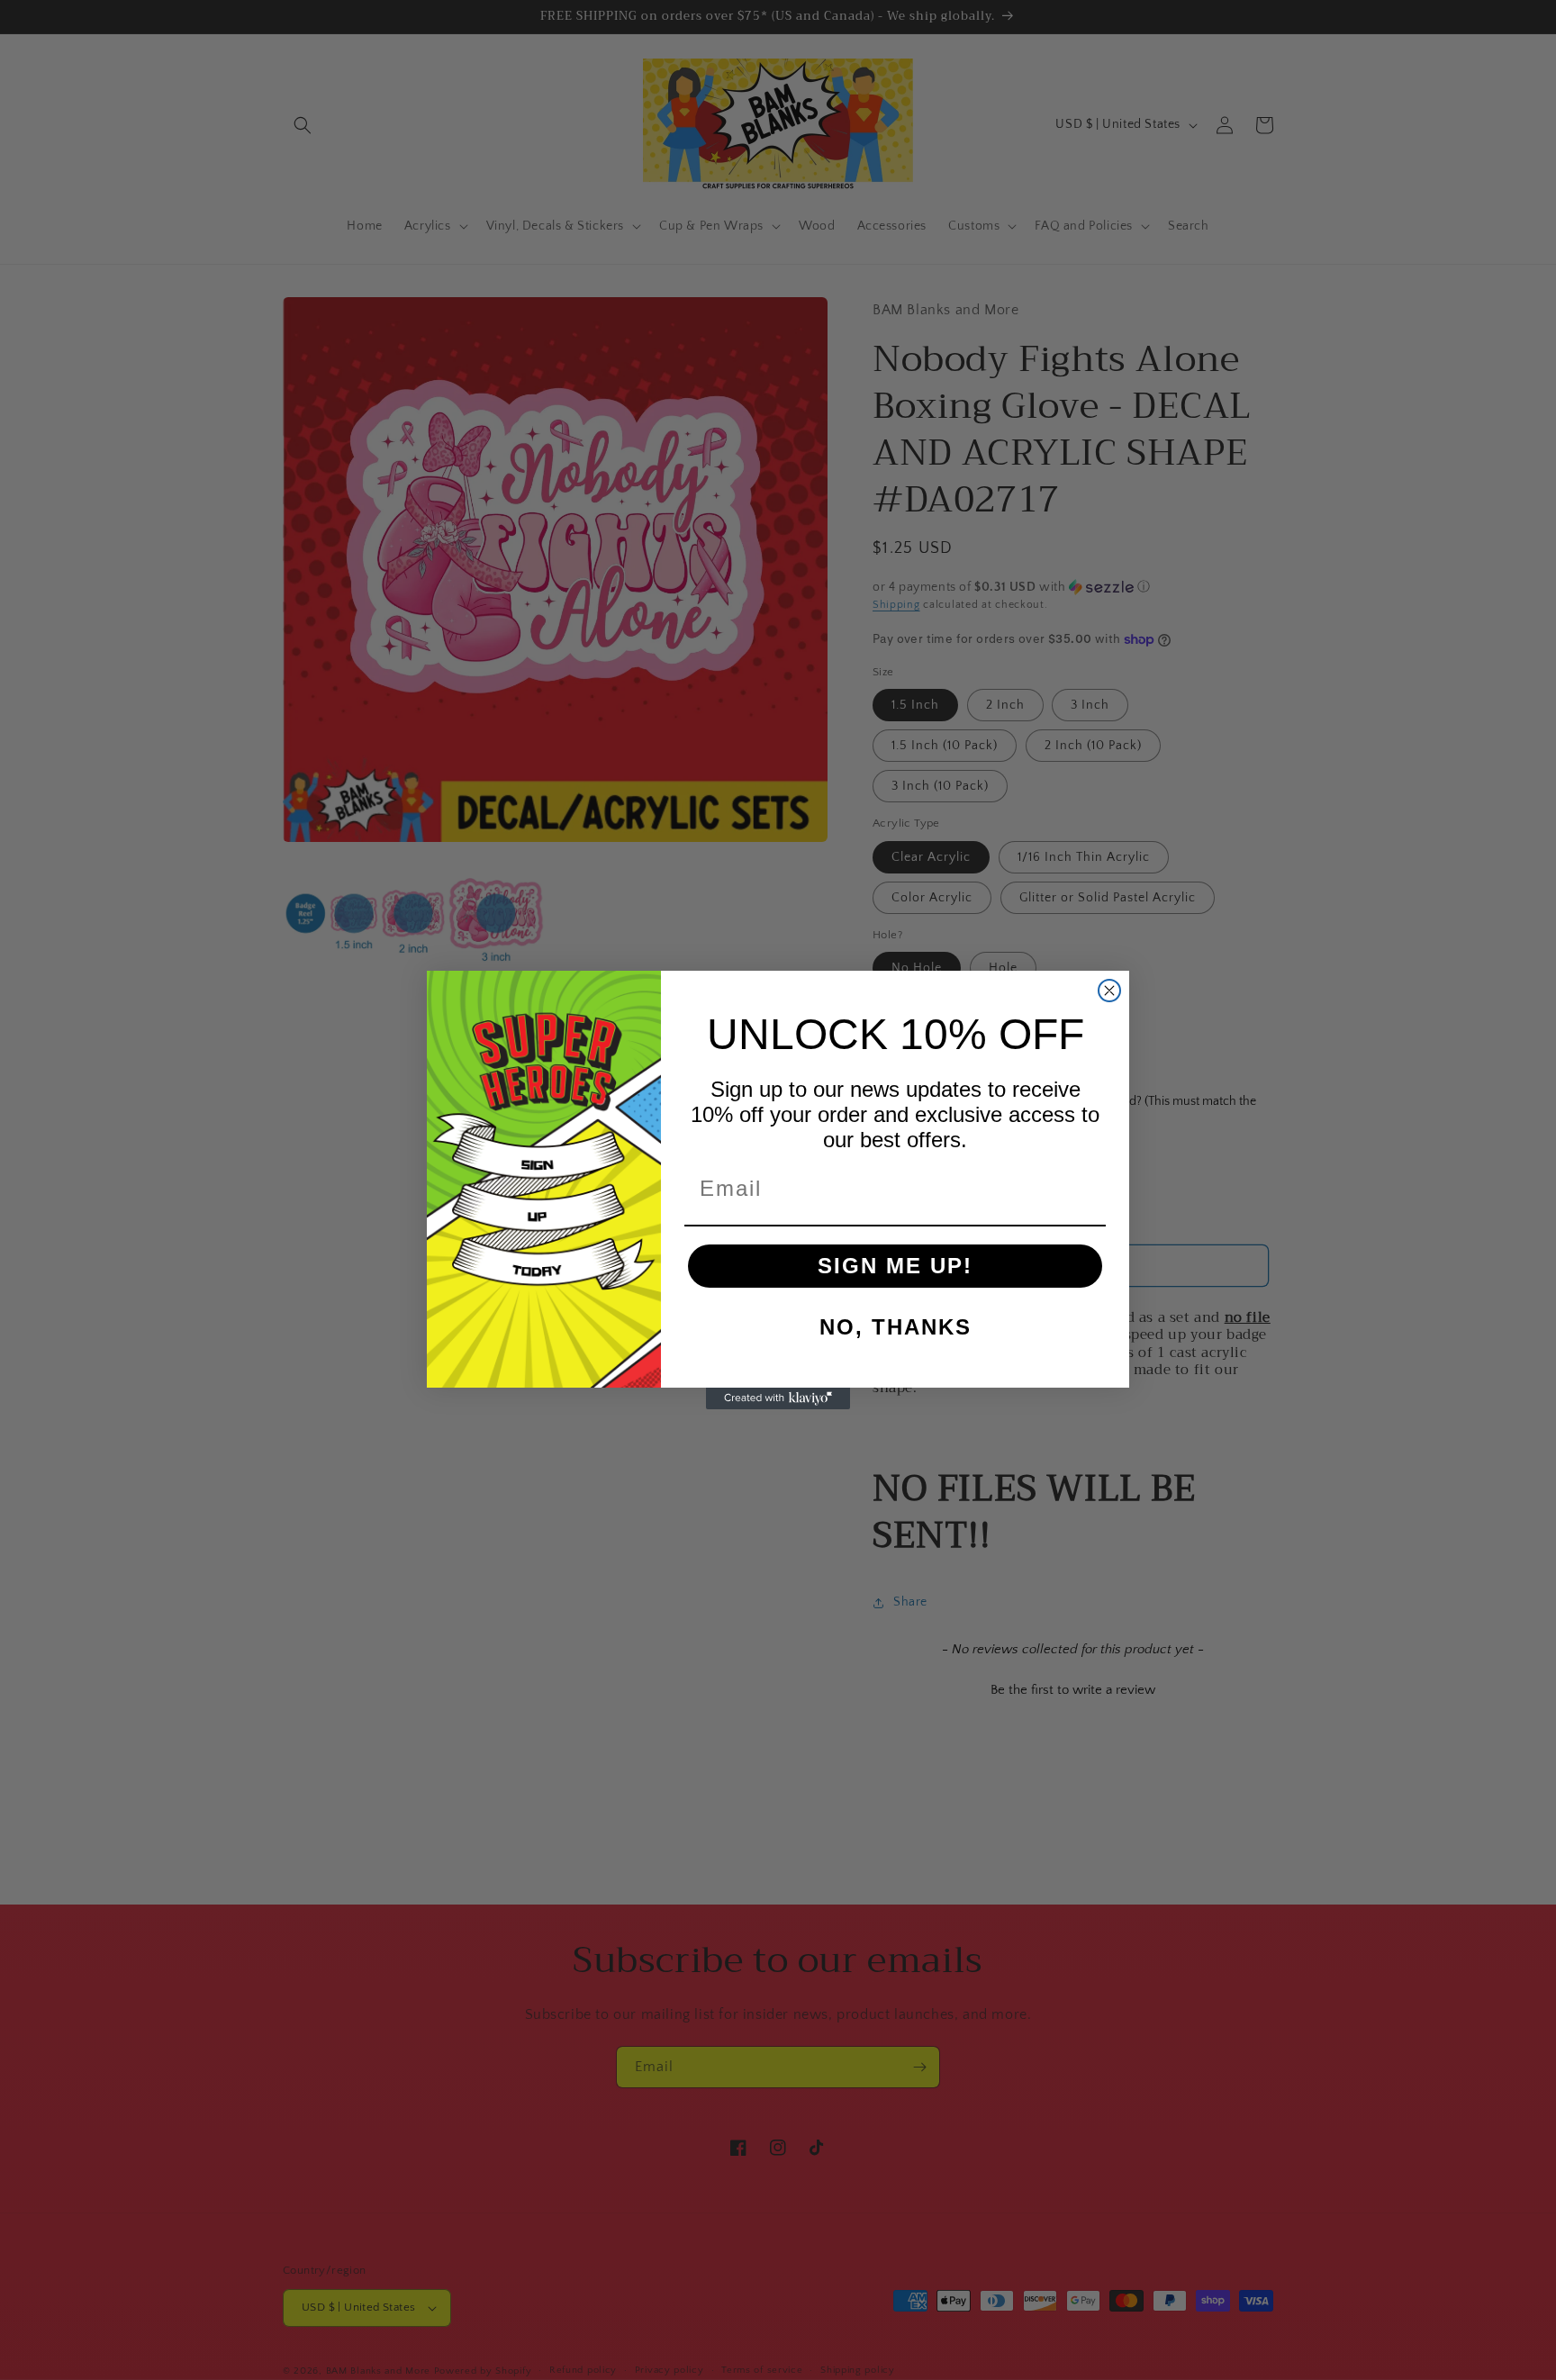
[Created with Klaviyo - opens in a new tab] (778, 1398)
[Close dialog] (1109, 991)
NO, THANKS (896, 1327)
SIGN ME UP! (895, 1266)
